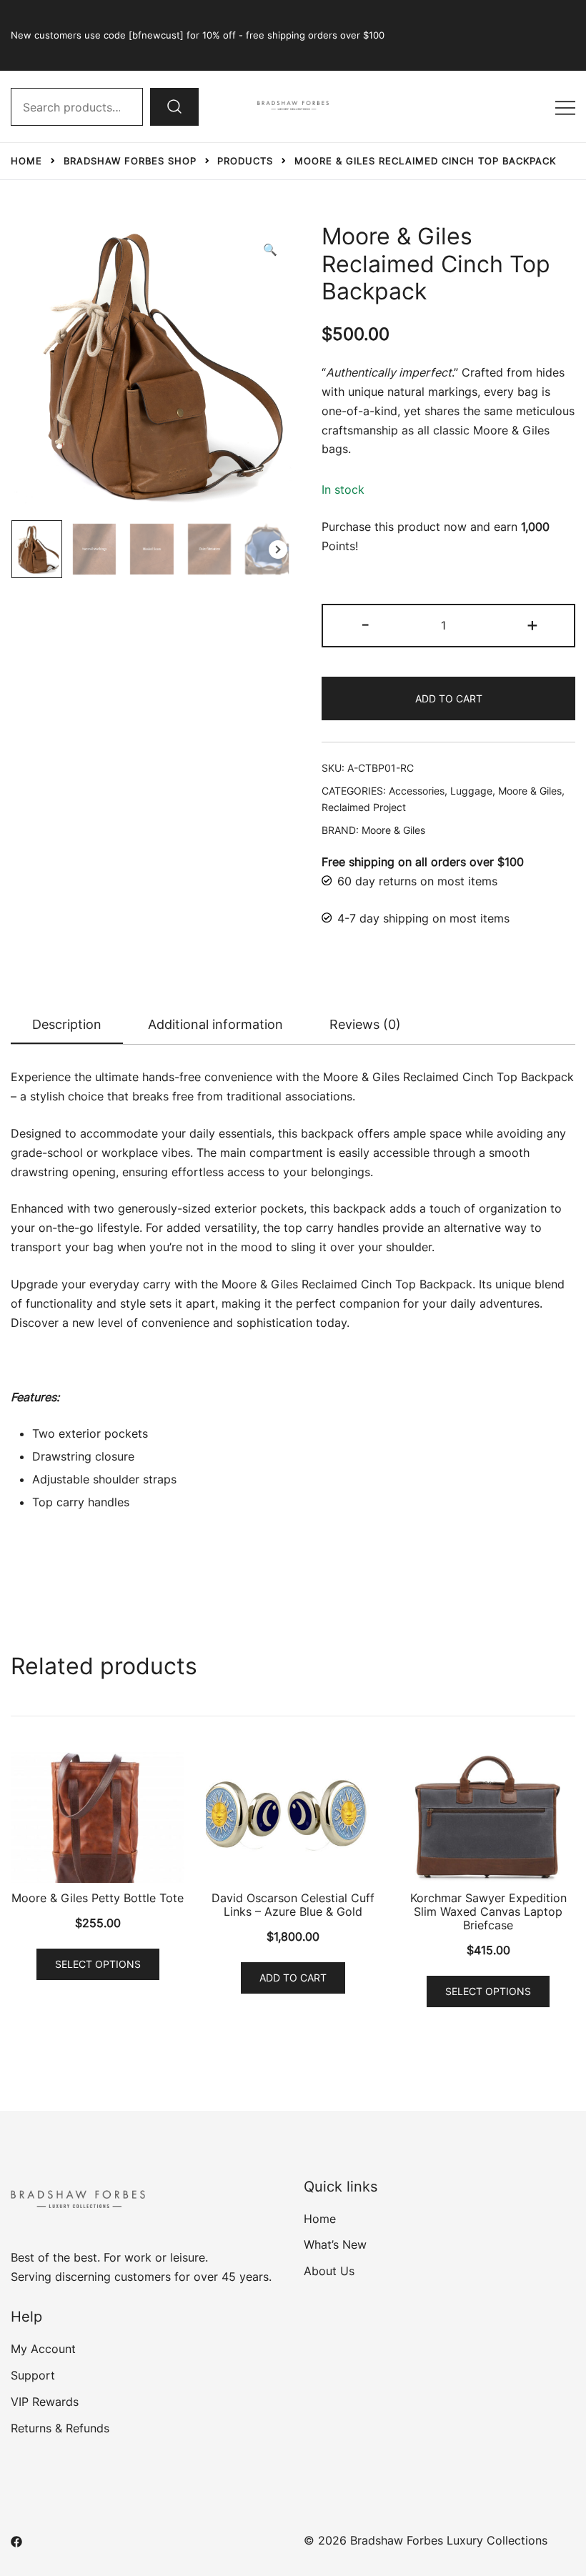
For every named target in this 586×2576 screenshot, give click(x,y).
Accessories (417, 791)
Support (33, 2375)
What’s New (335, 2244)
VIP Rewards (45, 2402)
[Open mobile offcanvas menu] (565, 107)
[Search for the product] (174, 106)
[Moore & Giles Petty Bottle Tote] (98, 1817)
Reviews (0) (365, 1024)
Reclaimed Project (364, 807)
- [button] (365, 624)
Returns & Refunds (60, 2428)
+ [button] (532, 624)
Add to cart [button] (293, 1978)
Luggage (471, 791)
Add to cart (449, 698)
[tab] (67, 1025)
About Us (329, 2271)
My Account (43, 2349)
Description (67, 1024)
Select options (98, 1964)
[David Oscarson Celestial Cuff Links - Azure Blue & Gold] (293, 1817)
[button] (270, 250)
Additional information (215, 1024)
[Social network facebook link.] (16, 2540)
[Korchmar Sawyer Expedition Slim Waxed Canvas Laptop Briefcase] (488, 1817)
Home (320, 2219)
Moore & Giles (530, 791)
